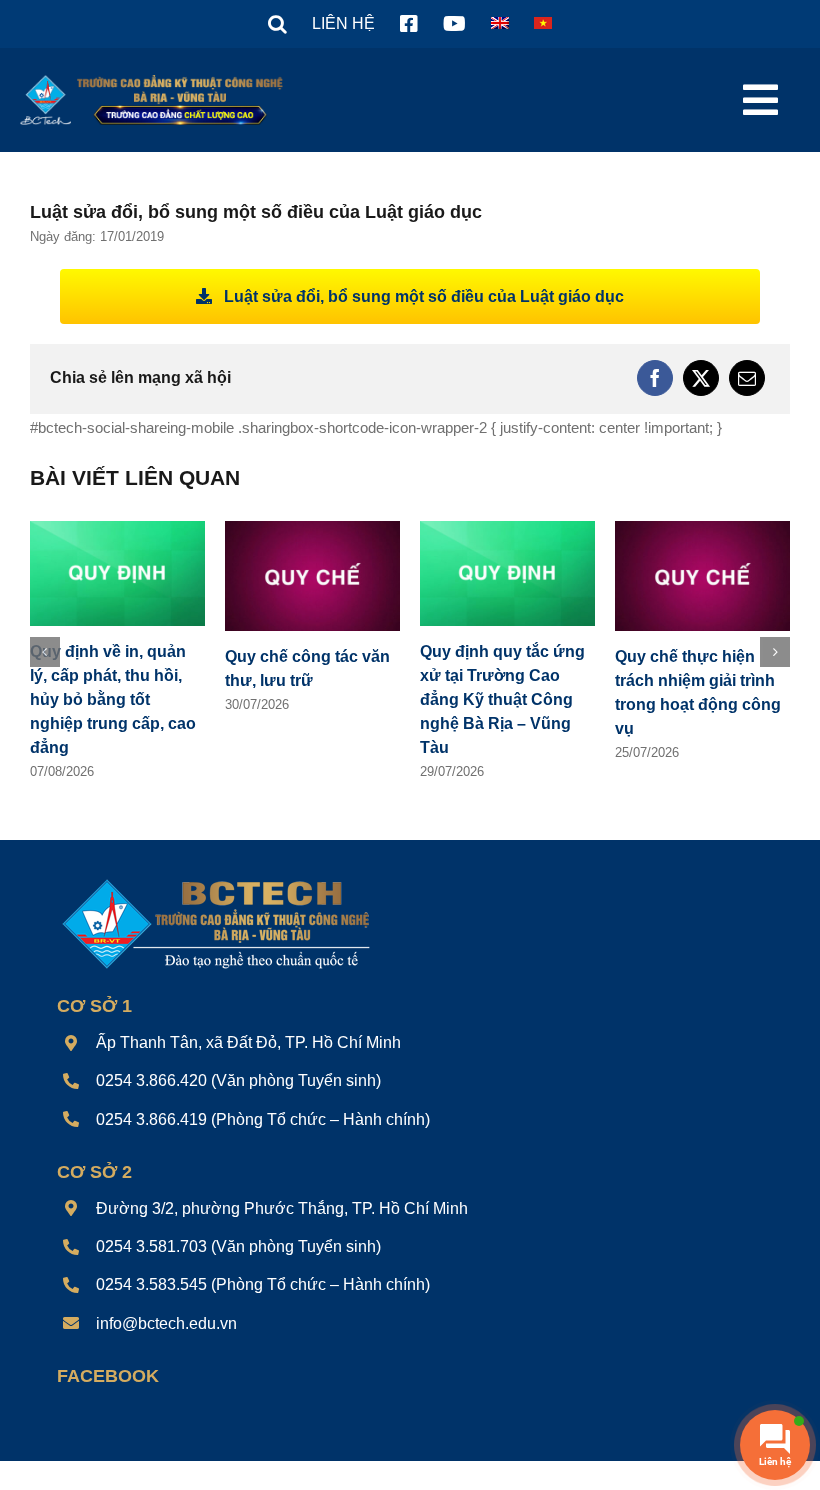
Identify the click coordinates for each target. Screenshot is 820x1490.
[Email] (747, 378)
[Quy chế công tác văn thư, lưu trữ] (312, 529)
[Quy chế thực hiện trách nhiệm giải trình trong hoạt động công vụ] (702, 529)
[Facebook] (655, 378)
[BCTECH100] (216, 880)
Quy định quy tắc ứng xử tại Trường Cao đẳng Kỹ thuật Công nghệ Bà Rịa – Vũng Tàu (502, 699)
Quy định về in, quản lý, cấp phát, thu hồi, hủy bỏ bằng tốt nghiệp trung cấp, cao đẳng (113, 699)
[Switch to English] (500, 24)
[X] (701, 378)
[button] (277, 24)
